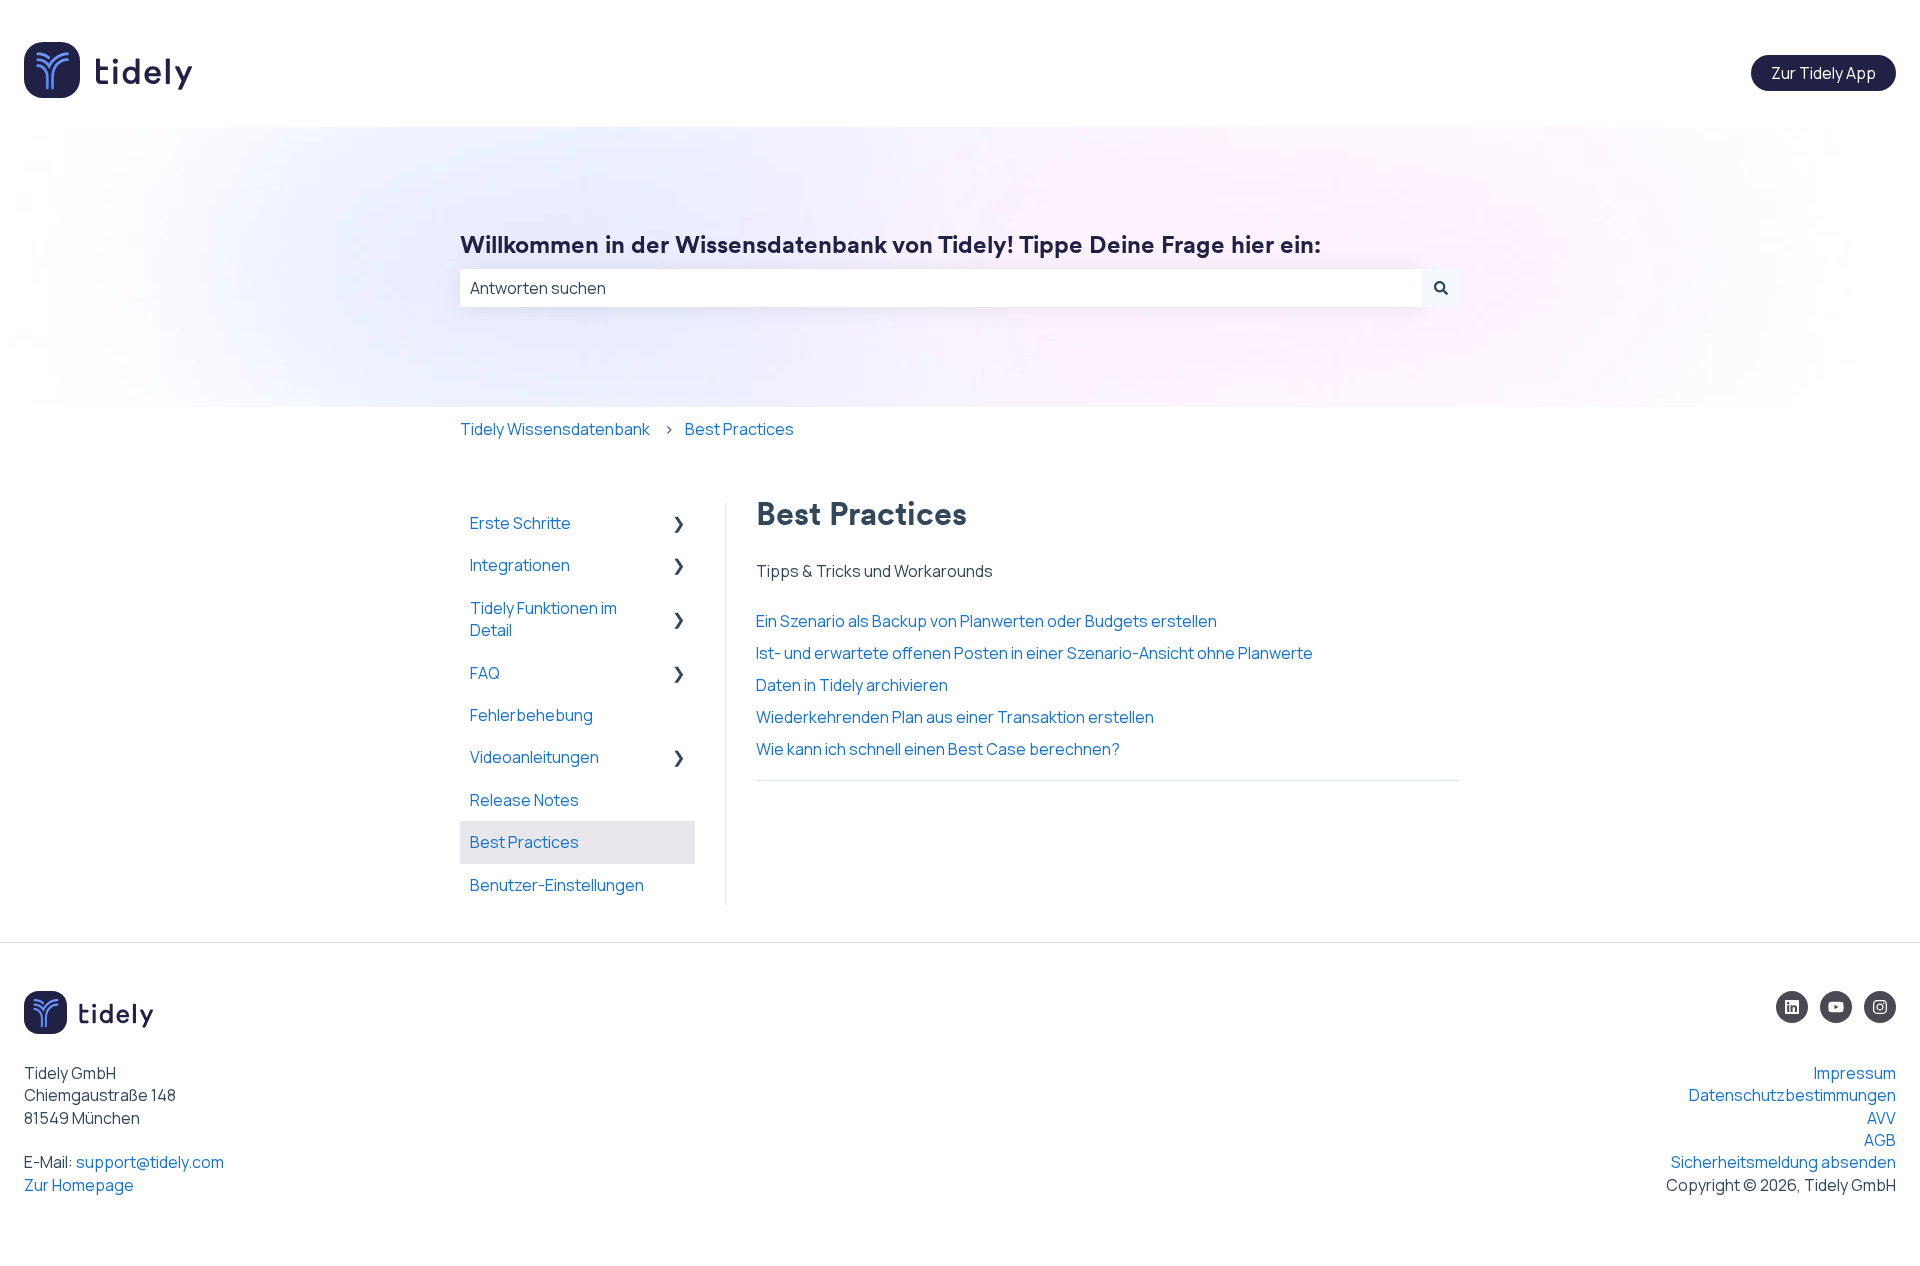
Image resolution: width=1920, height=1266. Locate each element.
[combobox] (941, 288)
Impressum (1841, 1073)
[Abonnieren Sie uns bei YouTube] (1836, 1007)
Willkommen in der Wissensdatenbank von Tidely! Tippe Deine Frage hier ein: (890, 244)
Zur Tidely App (1823, 73)
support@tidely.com (150, 1162)
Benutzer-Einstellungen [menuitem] (557, 885)
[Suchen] (1441, 288)
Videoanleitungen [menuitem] (534, 757)
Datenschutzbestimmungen (1792, 1095)
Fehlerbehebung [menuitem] (531, 715)
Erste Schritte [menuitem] (520, 523)
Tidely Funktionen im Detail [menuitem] (543, 619)
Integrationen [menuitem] (520, 565)
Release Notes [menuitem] (524, 800)
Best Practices (739, 429)
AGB (1880, 1140)
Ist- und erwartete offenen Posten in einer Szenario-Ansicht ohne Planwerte (1034, 653)
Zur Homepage (79, 1185)
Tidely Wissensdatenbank (555, 429)
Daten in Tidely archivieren (852, 685)
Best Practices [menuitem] (524, 842)
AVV (1881, 1118)
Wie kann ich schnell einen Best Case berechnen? (938, 749)
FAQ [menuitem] (485, 673)
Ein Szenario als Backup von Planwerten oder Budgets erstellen (986, 621)
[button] (679, 524)
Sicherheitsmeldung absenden (1783, 1162)
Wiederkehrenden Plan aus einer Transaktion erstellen (955, 717)
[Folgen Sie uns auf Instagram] (1880, 1007)
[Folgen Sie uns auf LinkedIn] (1792, 1007)
